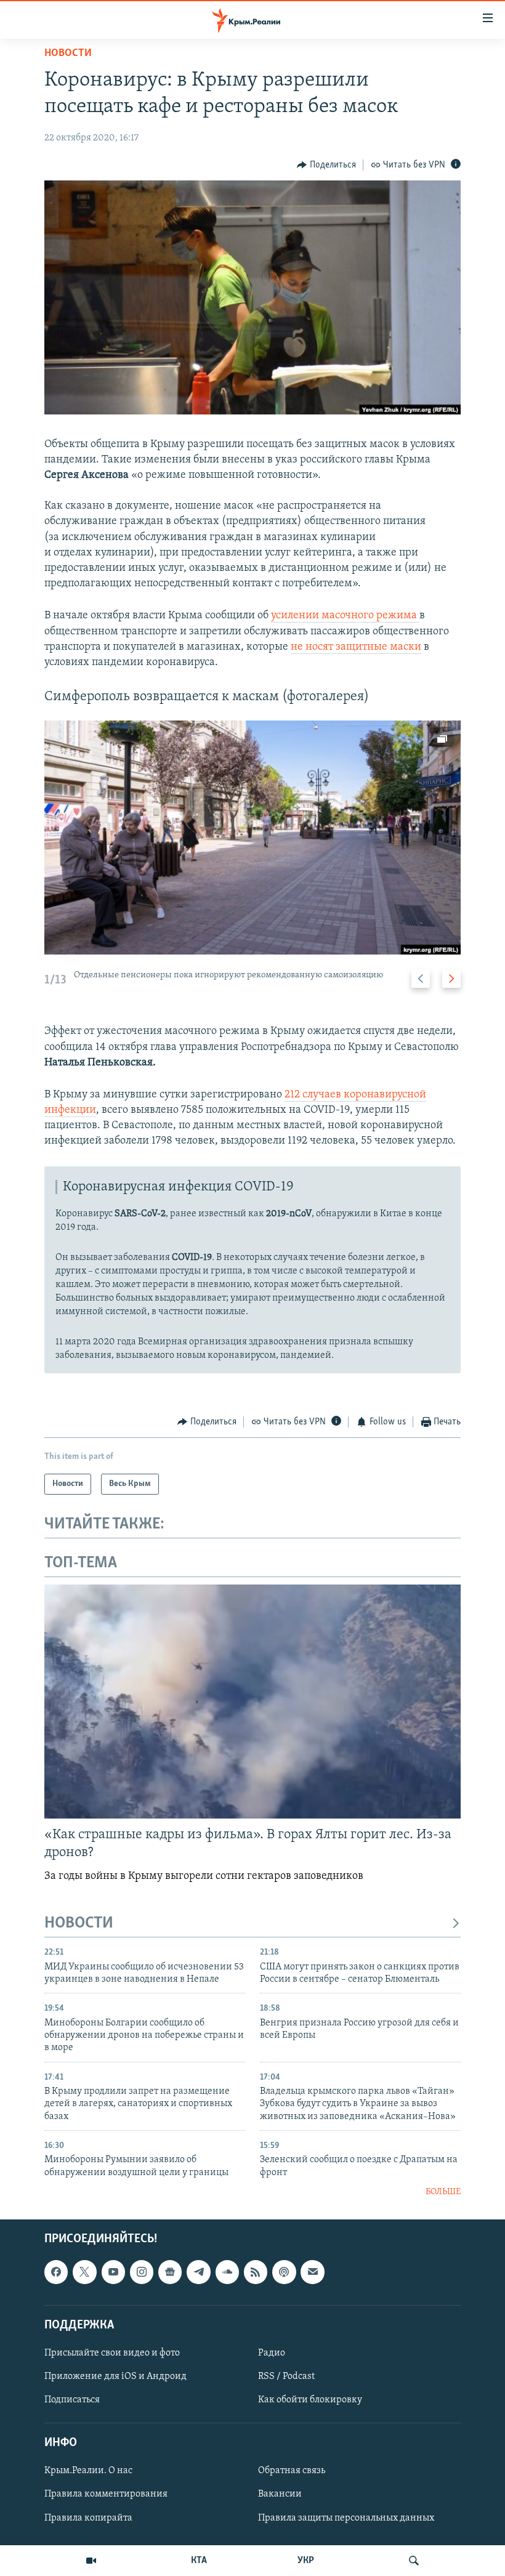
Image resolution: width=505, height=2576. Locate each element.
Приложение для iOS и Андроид (115, 2376)
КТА (199, 2561)
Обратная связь (292, 2471)
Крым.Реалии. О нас (88, 2471)
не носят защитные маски (356, 647)
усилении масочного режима (345, 616)
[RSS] (256, 2272)
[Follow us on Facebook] (56, 2272)
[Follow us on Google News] (170, 2272)
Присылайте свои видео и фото (112, 2353)
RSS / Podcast (286, 2376)
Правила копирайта (88, 2518)
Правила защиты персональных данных (346, 2518)
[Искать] (414, 2561)
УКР (306, 2561)
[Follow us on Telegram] (198, 2272)
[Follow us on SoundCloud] (227, 2272)
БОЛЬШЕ (443, 2192)
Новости (68, 54)
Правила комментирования (106, 2495)
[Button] (326, 165)
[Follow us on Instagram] (142, 2272)
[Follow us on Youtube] (113, 2272)
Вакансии (280, 2495)
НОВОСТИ (79, 1924)
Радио (272, 2353)
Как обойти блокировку (310, 2400)
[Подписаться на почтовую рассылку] (312, 2272)
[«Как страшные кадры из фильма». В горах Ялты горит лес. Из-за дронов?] (252, 1702)
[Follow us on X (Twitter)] (84, 2272)
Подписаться (72, 2400)
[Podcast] (284, 2272)
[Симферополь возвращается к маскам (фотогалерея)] (252, 838)
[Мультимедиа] (91, 2561)
